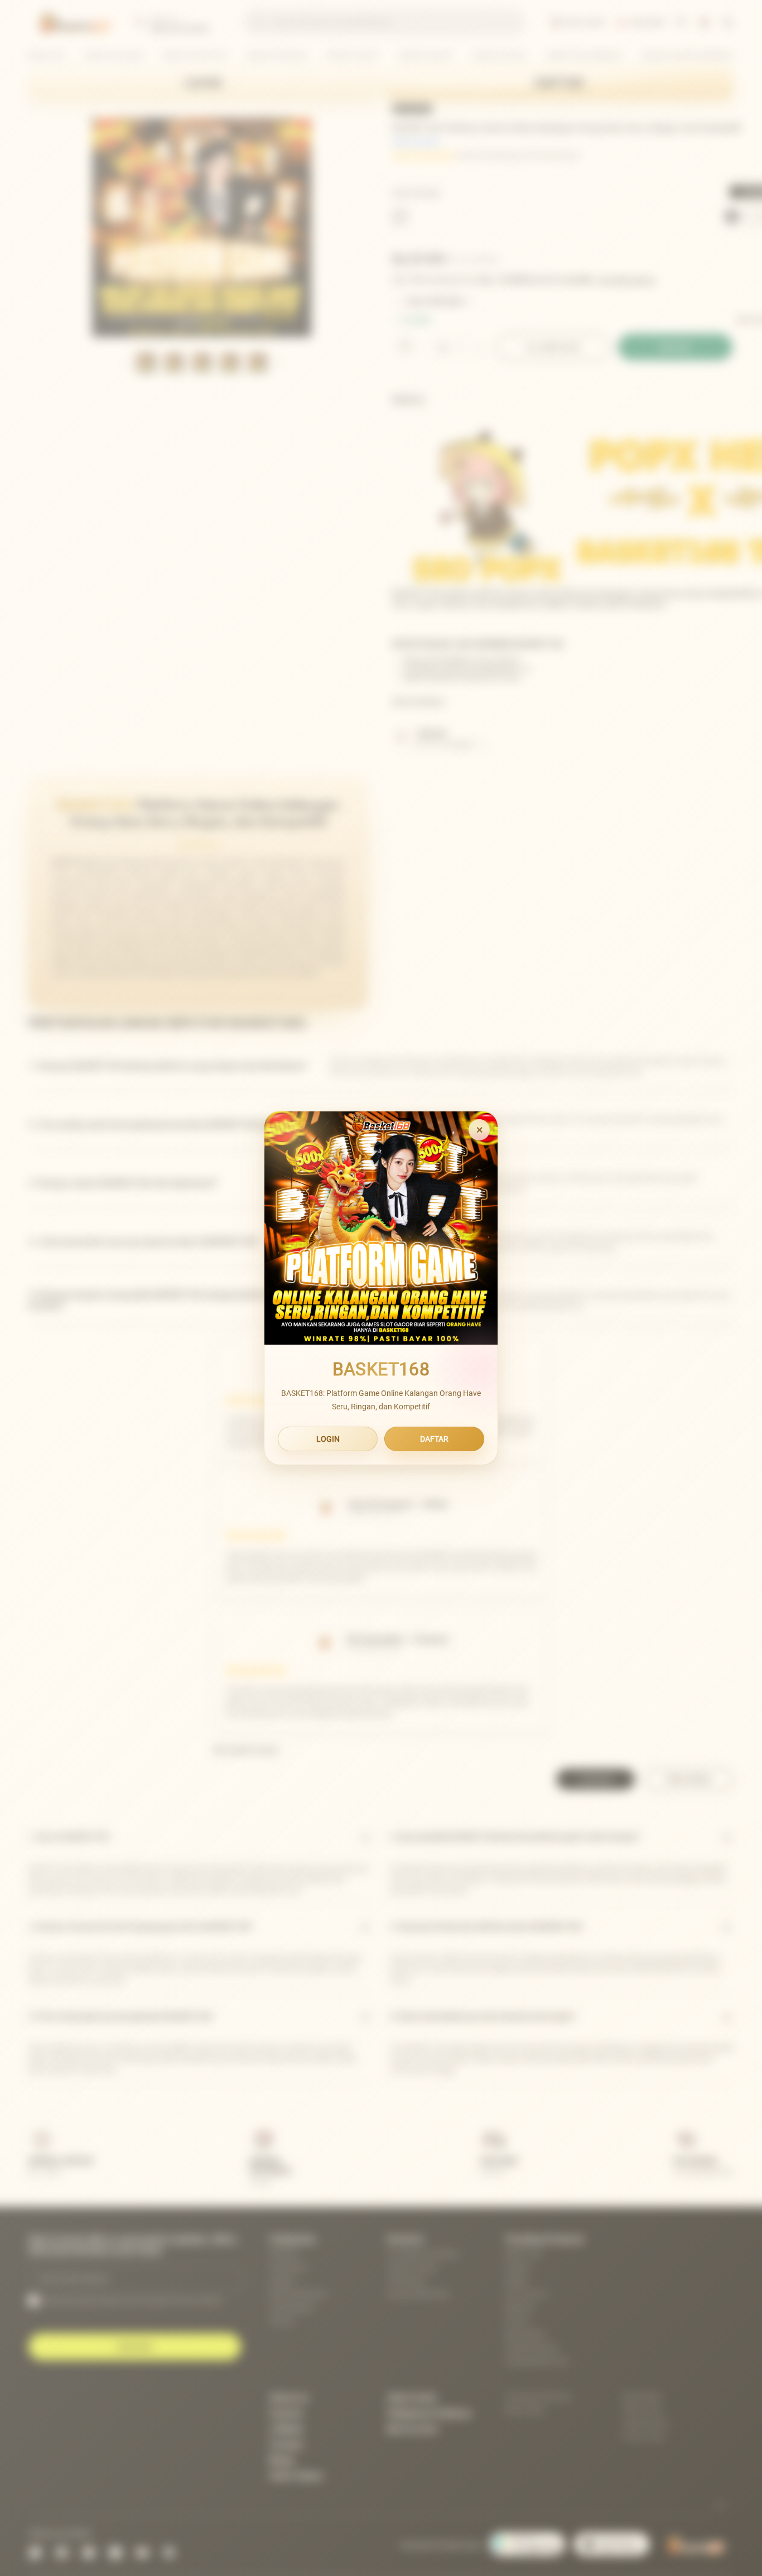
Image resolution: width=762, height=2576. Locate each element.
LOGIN (328, 1439)
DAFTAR (434, 1439)
